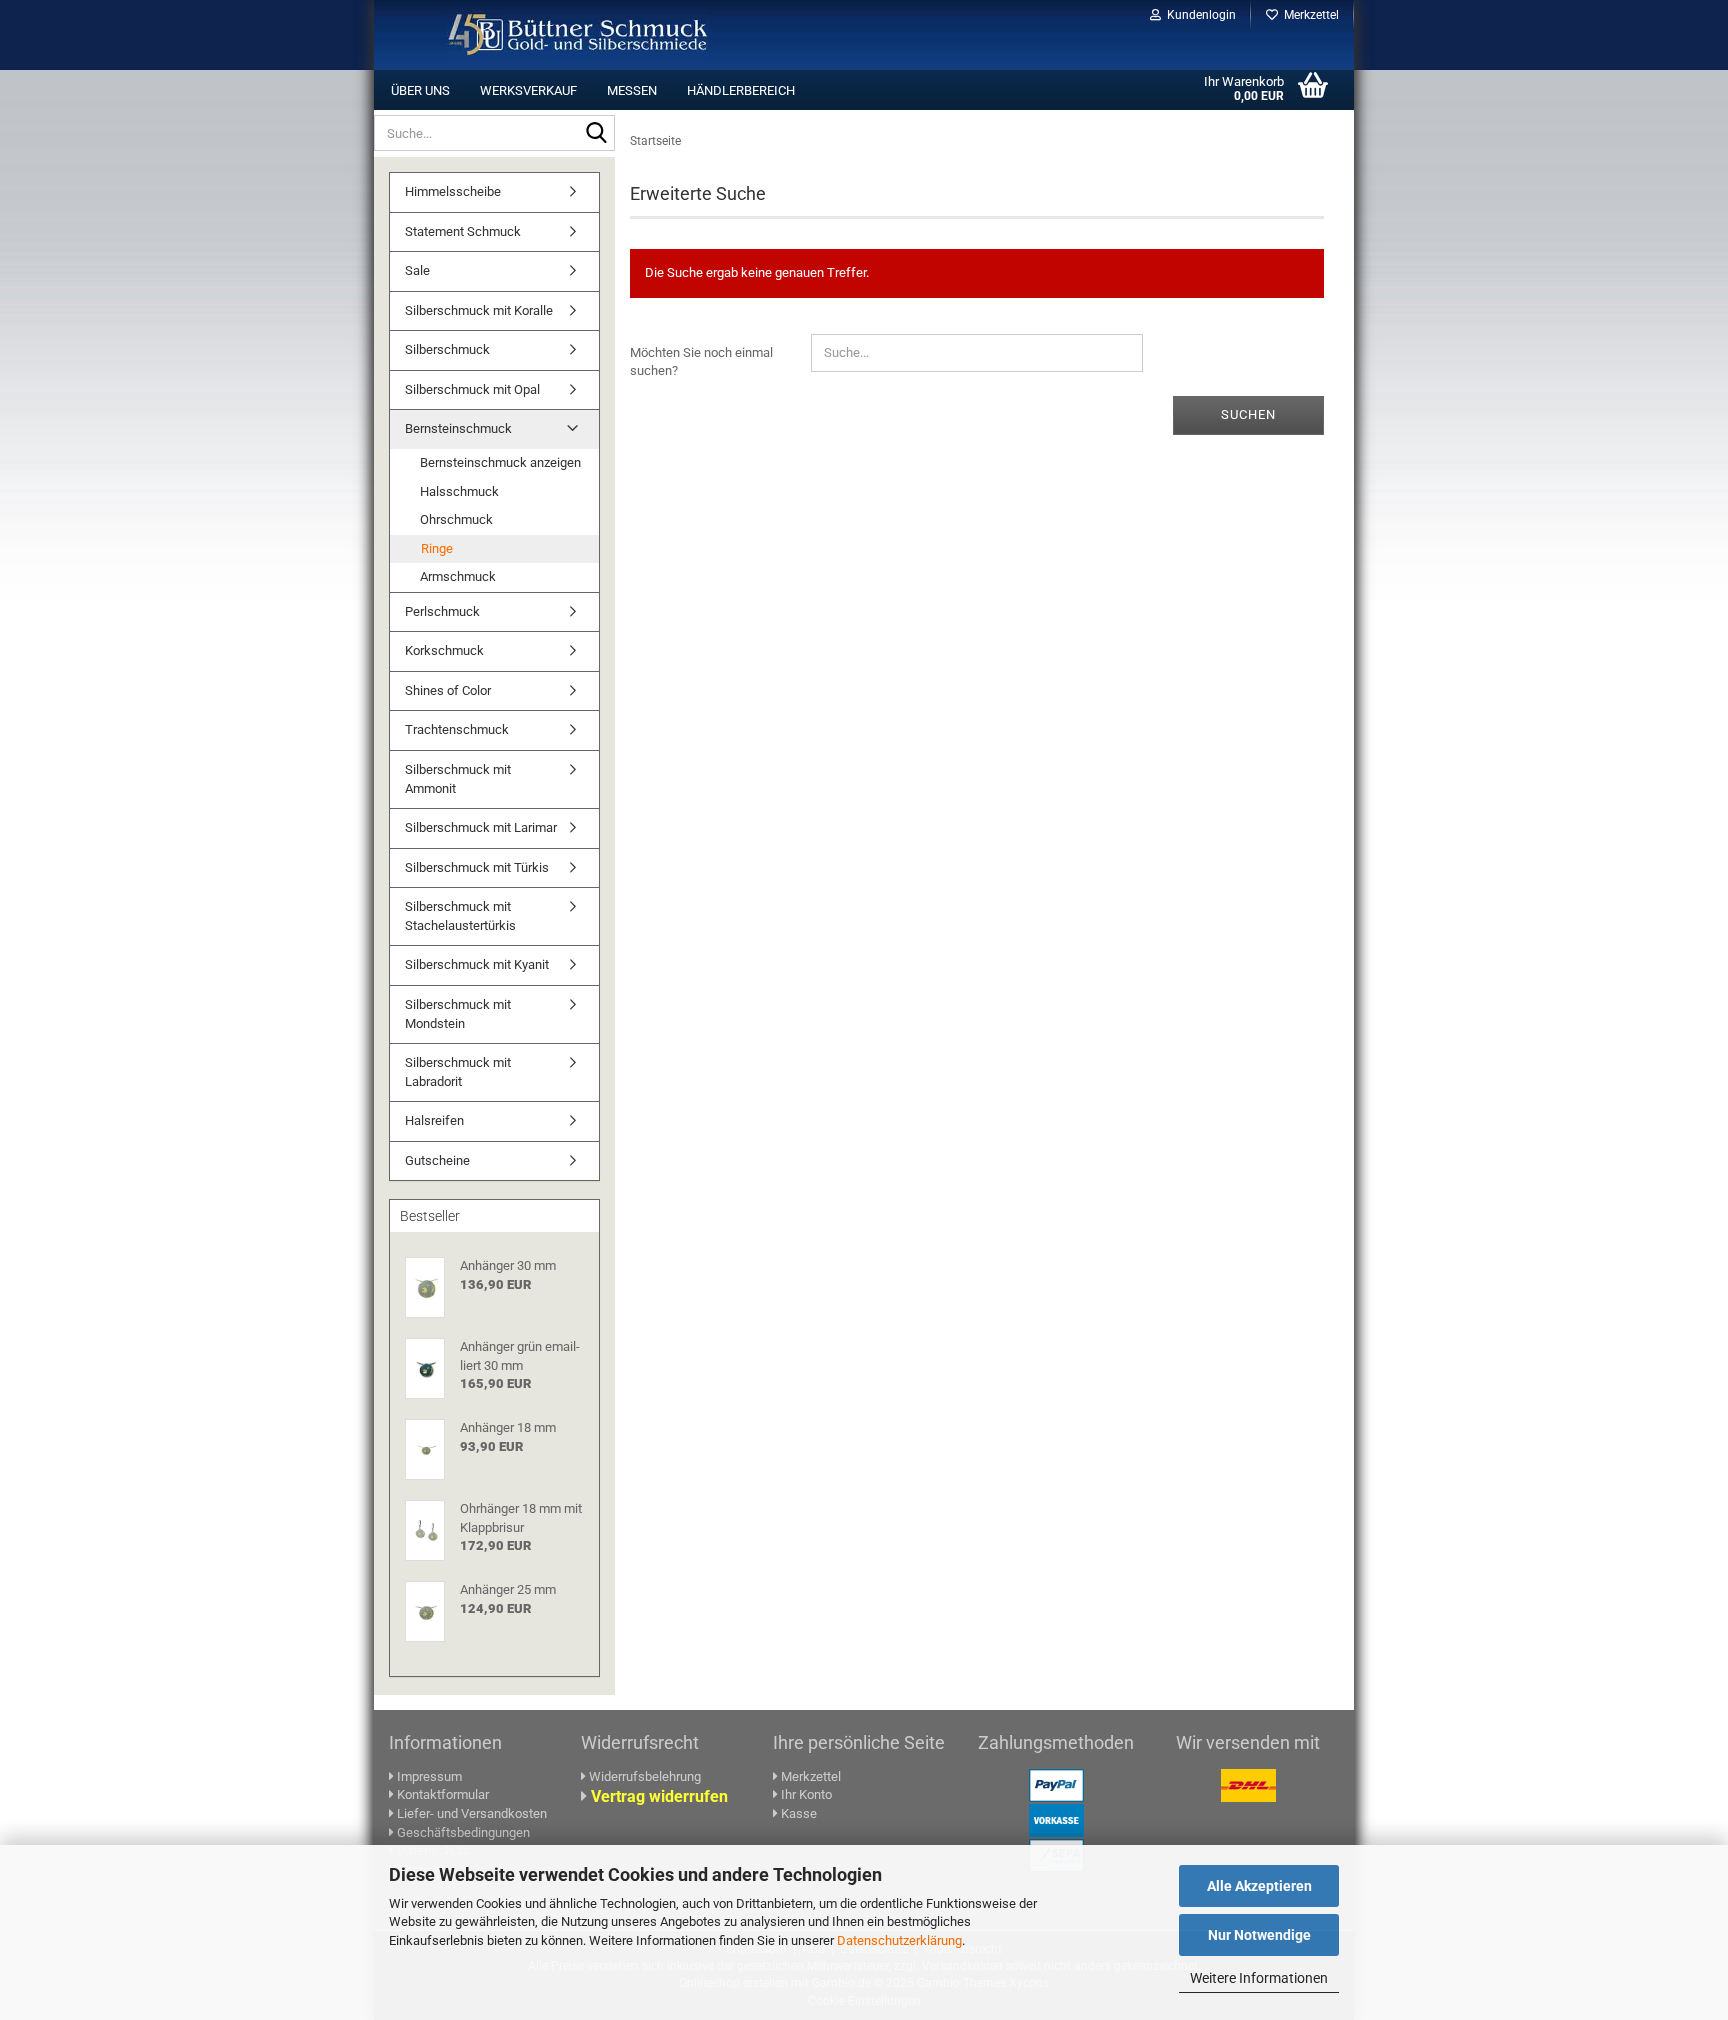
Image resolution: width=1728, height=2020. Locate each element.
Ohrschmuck (456, 519)
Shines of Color (448, 690)
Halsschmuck (459, 491)
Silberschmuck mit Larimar (481, 827)
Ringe (437, 548)
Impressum (429, 1776)
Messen (632, 90)
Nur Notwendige (1259, 1935)
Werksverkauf (528, 90)
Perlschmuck (442, 611)
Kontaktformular (441, 1794)
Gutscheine (437, 1160)
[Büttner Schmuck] (578, 35)
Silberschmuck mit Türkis (477, 867)
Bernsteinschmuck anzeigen (500, 462)
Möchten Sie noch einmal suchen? (701, 362)
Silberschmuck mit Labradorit (458, 1072)
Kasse (797, 1813)
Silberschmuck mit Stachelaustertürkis (460, 916)
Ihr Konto (805, 1794)
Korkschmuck (444, 650)
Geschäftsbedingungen (462, 1832)
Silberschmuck (447, 349)
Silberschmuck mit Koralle (479, 310)
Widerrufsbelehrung (645, 1776)
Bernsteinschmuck (458, 428)
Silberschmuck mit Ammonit (458, 779)
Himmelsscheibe (453, 191)
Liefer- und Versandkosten (470, 1813)
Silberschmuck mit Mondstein (458, 1014)
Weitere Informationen (1259, 1978)
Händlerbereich (741, 90)
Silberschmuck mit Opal (472, 389)
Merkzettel (1308, 15)
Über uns (420, 90)
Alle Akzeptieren (1259, 1886)
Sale (417, 270)
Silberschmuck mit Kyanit (477, 964)
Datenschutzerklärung (899, 1940)
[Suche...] (596, 134)
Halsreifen (434, 1120)
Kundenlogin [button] (1198, 15)
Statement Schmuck (463, 231)
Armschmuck (458, 576)
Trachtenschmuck (457, 729)
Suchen (1248, 414)
